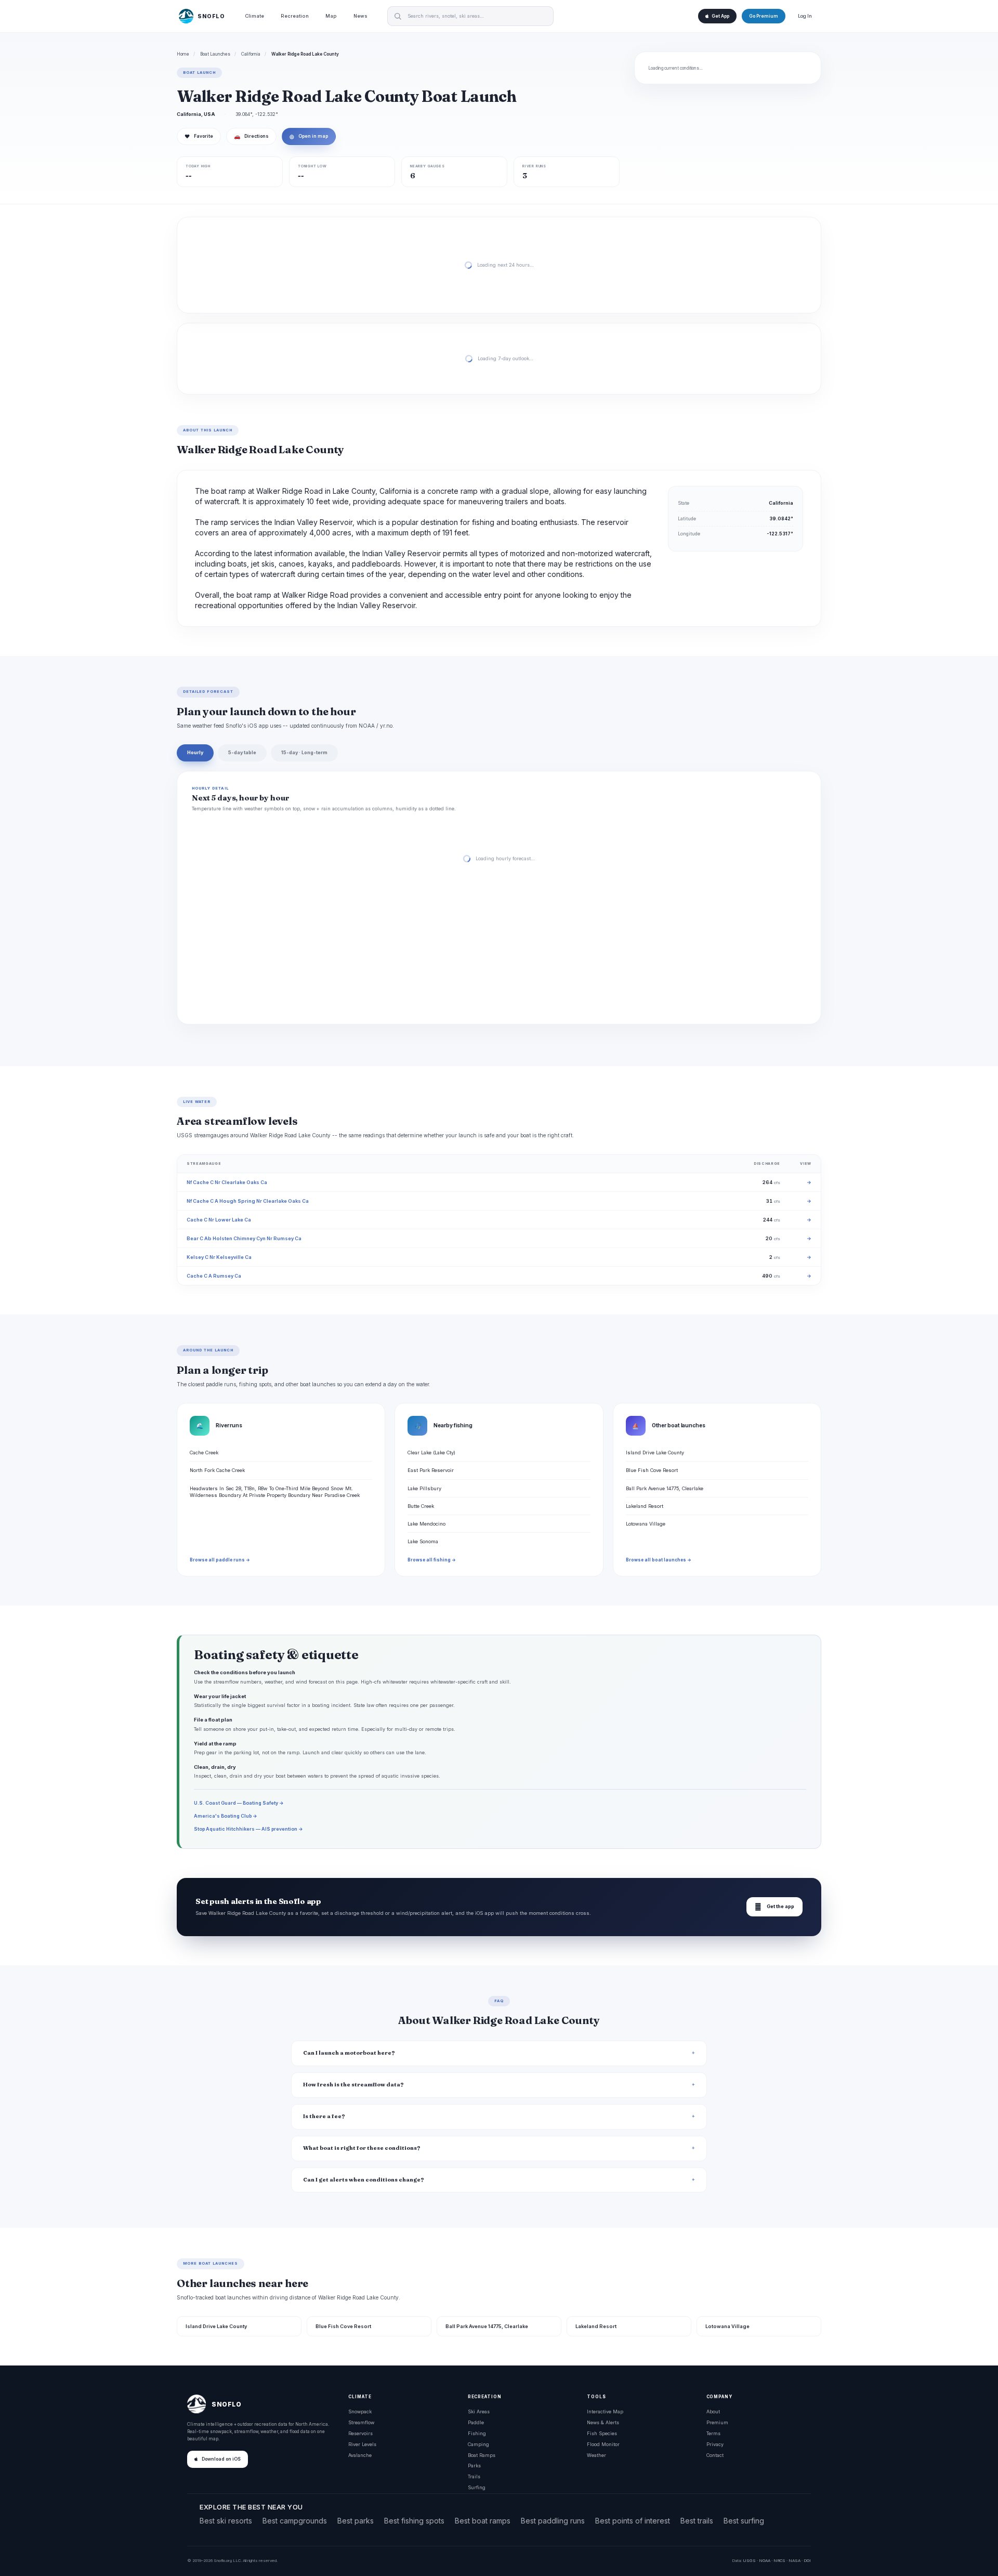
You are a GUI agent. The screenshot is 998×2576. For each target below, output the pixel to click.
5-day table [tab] (242, 752)
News (360, 16)
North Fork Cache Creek (217, 1470)
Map (331, 16)
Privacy (715, 2444)
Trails (474, 2476)
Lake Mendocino (426, 1524)
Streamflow (361, 2422)
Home (183, 54)
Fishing (477, 2433)
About (713, 2411)
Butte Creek (421, 1506)
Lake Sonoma (423, 1541)
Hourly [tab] (195, 752)
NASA (795, 2560)
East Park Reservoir (431, 1470)
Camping (478, 2444)
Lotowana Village (646, 1524)
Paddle (476, 2422)
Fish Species (602, 2433)
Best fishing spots (414, 2521)
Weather (596, 2455)
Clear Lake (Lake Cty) (431, 1453)
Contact (715, 2455)
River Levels (362, 2444)
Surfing (477, 2487)
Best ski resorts (226, 2521)
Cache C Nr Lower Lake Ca (219, 1220)
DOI (807, 2560)
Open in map (309, 136)
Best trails (697, 2521)
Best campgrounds (295, 2521)
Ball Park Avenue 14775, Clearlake (665, 1488)
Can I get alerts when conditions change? (364, 2180)
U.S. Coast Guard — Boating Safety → (239, 1803)
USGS (749, 2560)
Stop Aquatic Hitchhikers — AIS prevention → (248, 1829)
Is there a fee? (324, 2116)
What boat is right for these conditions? (362, 2148)
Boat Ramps (482, 2455)
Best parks (356, 2521)
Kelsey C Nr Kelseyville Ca (219, 1257)
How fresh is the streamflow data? (353, 2085)
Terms (713, 2433)
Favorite (199, 136)
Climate (254, 16)
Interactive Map (605, 2411)
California (251, 54)
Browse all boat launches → (659, 1560)
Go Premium (764, 16)
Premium (717, 2422)
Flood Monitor (603, 2444)
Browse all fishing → (432, 1560)
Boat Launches (215, 54)
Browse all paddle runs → (220, 1560)
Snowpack (360, 2411)
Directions (251, 136)
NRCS (779, 2560)
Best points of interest (633, 2521)
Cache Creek (204, 1453)
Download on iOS (221, 2459)
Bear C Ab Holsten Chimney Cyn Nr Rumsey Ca (244, 1238)
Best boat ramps (483, 2521)
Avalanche (360, 2455)
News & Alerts (603, 2422)
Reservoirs (360, 2433)
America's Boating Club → (226, 1816)
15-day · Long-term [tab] (304, 752)
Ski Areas (479, 2411)
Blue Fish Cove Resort (652, 1470)
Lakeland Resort (645, 1506)
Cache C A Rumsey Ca (214, 1276)
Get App (720, 16)
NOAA (765, 2560)
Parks (474, 2466)
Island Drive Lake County (655, 1453)
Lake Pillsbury (424, 1488)
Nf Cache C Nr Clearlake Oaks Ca (227, 1182)
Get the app (774, 1907)
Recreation (295, 16)
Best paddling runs (553, 2521)
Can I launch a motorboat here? (349, 2053)
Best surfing (744, 2521)
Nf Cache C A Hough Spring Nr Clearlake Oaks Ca (248, 1201)
